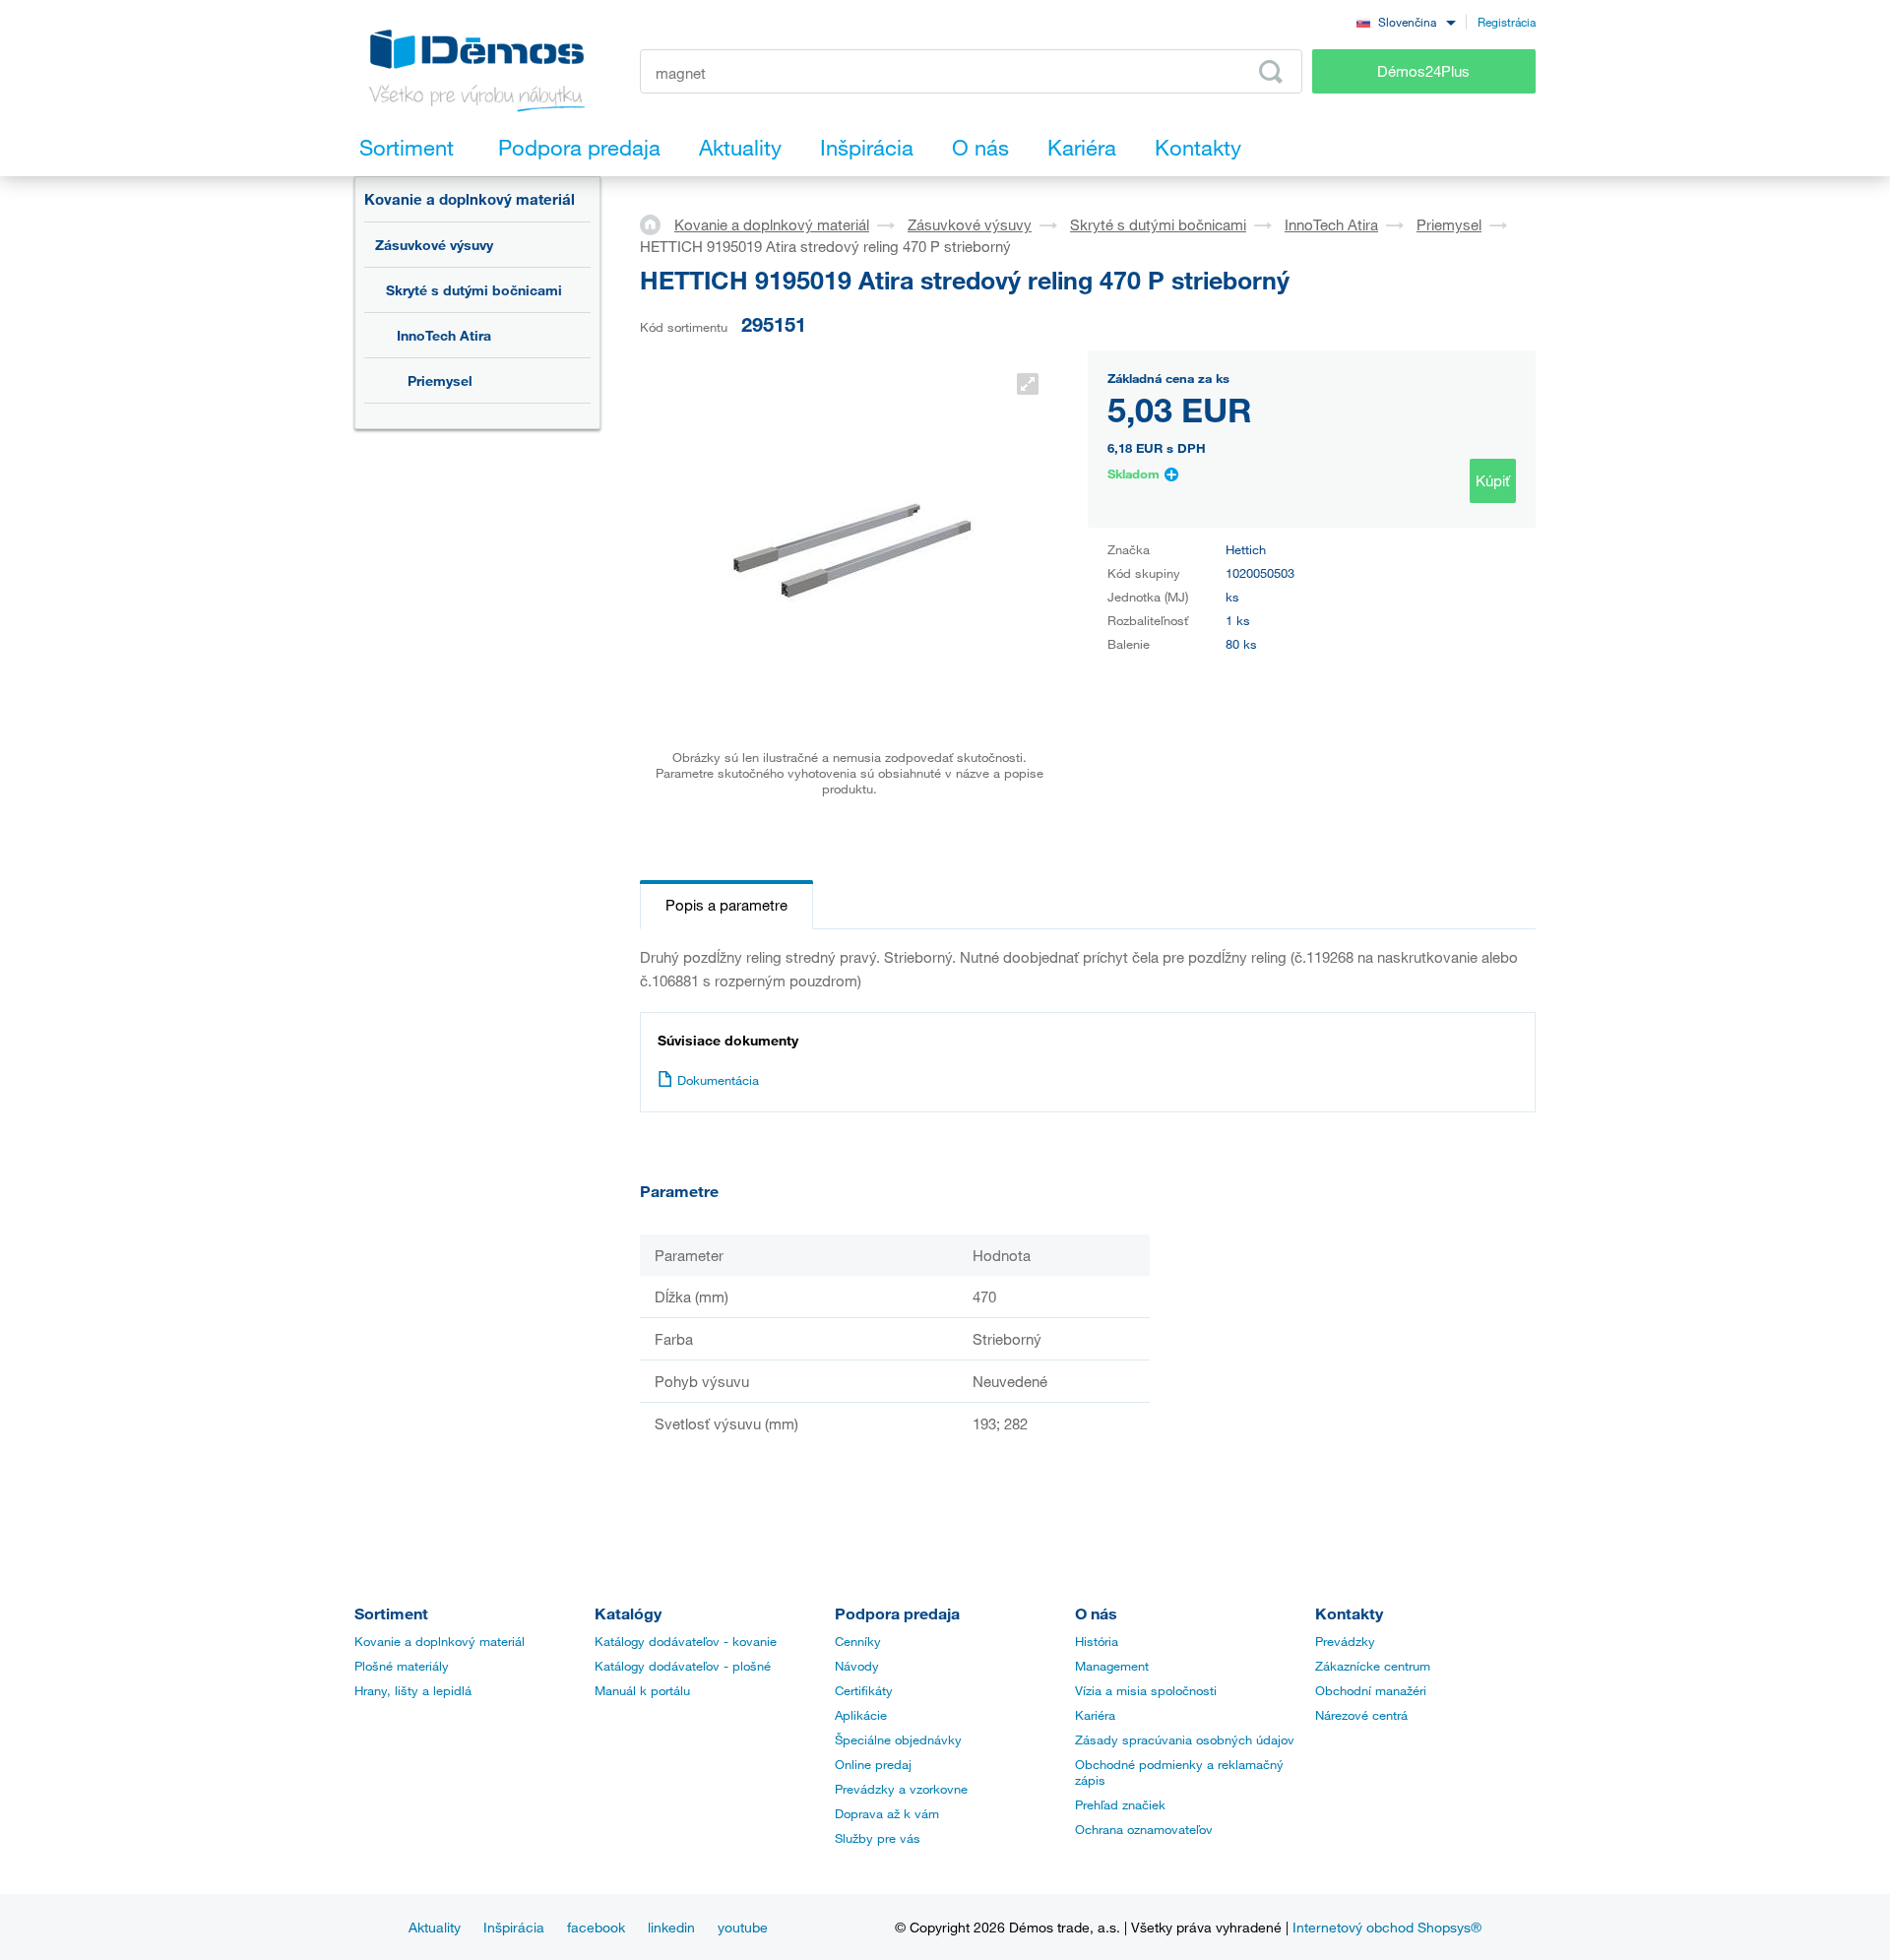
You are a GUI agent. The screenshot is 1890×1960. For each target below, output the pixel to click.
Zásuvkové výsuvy (434, 245)
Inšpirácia (514, 1927)
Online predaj (873, 1764)
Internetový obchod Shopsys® (1387, 1927)
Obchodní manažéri (1371, 1690)
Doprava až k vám (887, 1813)
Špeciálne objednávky (898, 1739)
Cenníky (858, 1641)
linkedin (671, 1927)
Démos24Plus (1423, 71)
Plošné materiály (402, 1666)
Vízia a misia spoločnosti (1146, 1690)
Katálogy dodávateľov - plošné (683, 1666)
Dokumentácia (718, 1080)
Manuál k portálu (642, 1690)
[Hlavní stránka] (657, 223)
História (1097, 1641)
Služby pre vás (878, 1838)
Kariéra (1095, 1715)
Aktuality (435, 1927)
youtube (743, 1927)
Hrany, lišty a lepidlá (413, 1690)
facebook (596, 1927)
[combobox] (1406, 21)
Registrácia (1507, 22)
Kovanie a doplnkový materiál (470, 199)
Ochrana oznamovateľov (1144, 1829)
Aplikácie (861, 1715)
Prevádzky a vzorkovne (901, 1789)
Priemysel (440, 380)
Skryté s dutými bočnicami (474, 290)
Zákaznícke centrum (1373, 1666)
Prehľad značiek (1120, 1804)
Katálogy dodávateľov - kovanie (686, 1641)
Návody (857, 1666)
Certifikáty (864, 1690)
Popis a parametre (726, 905)
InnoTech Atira (444, 335)
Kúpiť (1493, 480)
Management (1112, 1666)
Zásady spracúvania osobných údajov (1185, 1739)
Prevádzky (1345, 1641)
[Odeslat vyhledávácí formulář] (1271, 72)
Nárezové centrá (1361, 1715)
